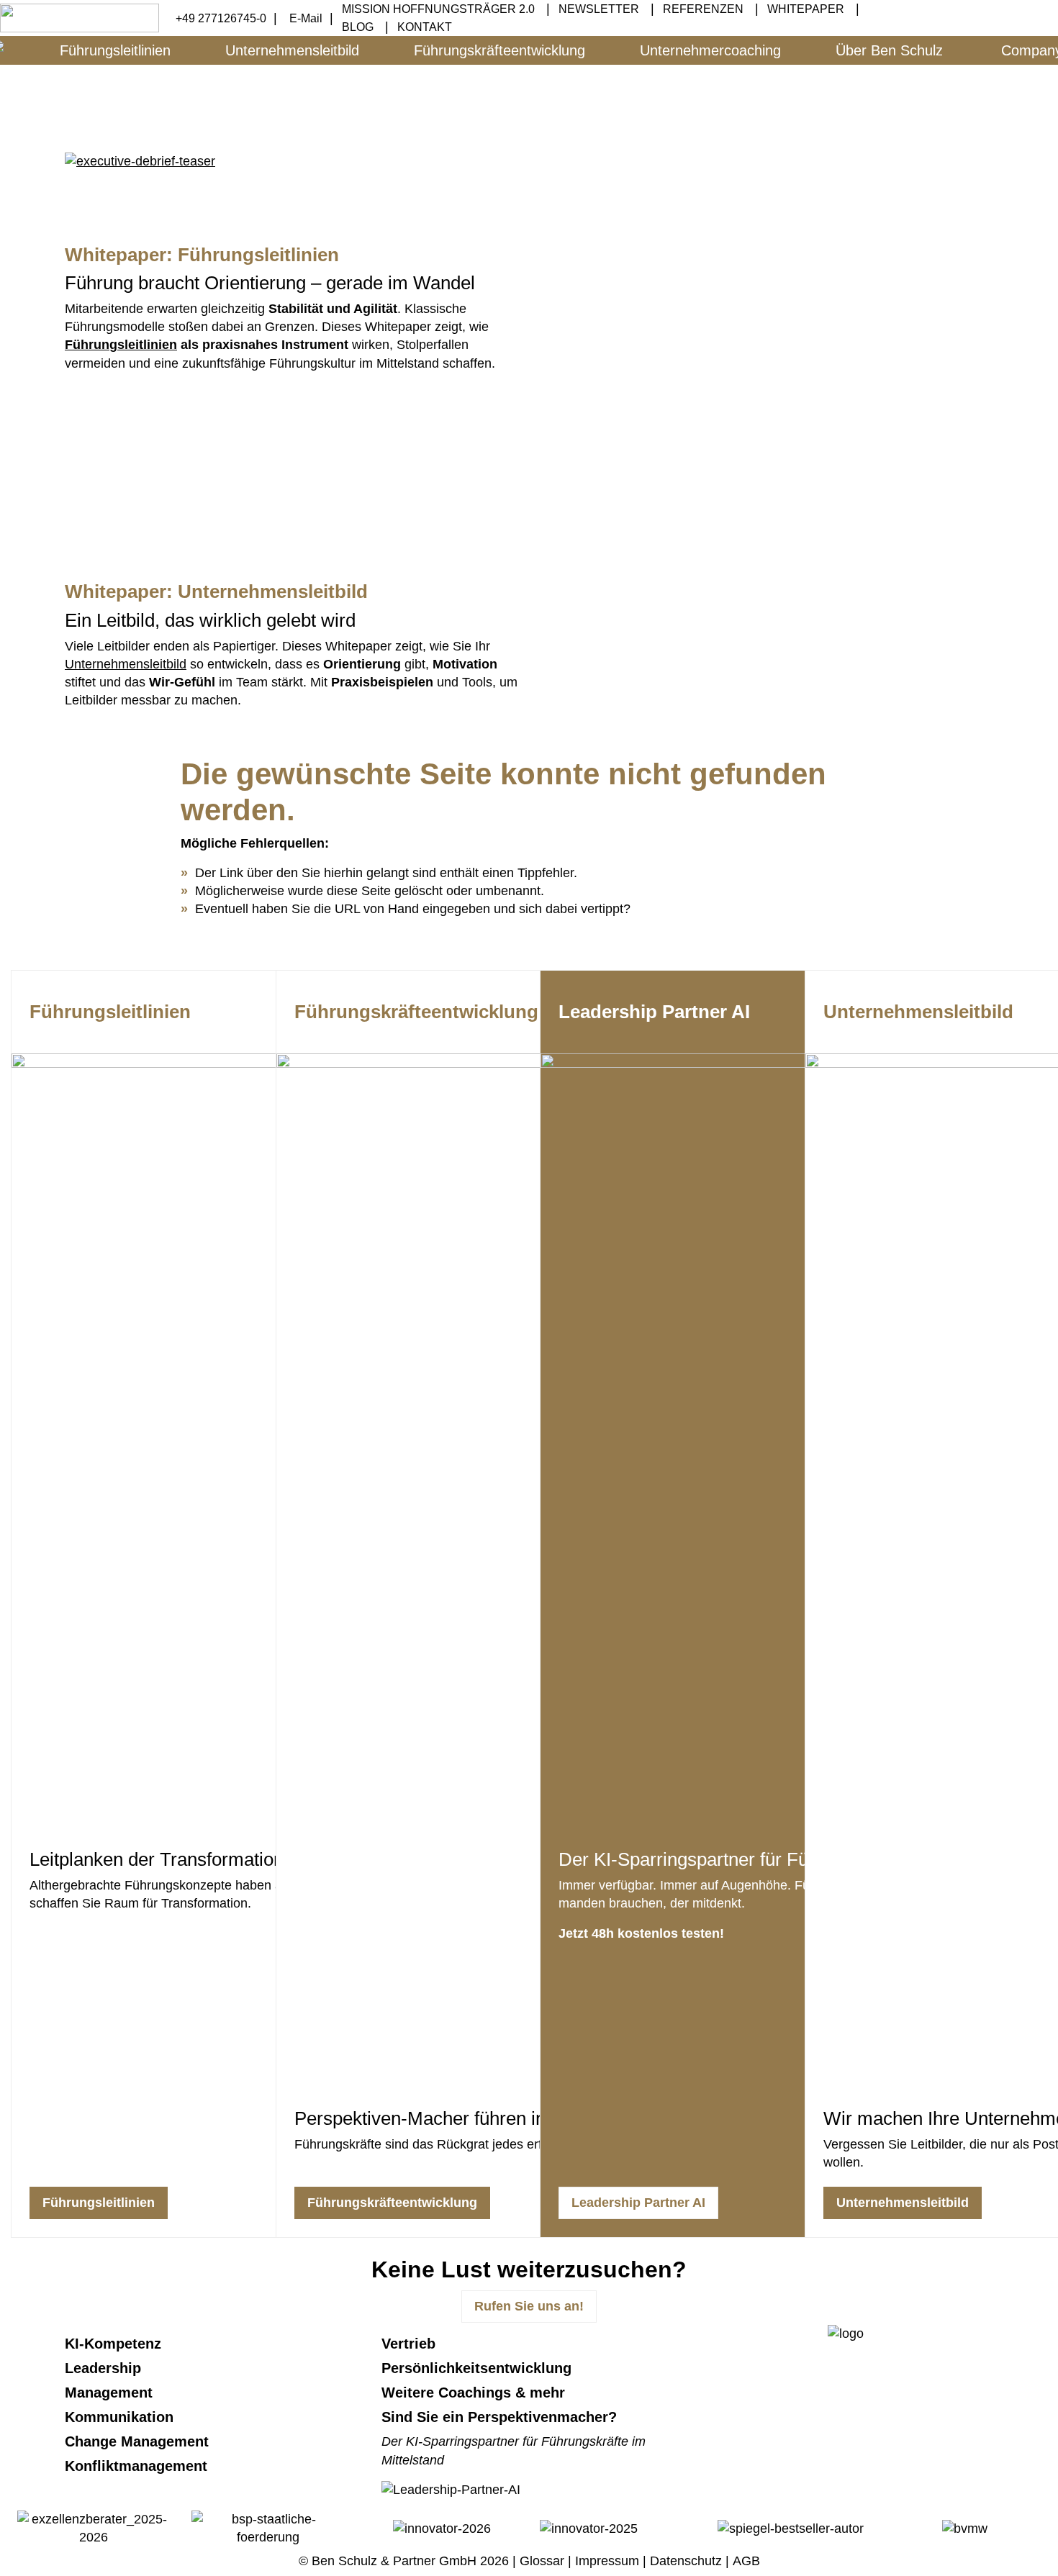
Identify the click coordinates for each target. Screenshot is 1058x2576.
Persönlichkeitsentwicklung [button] (479, 2368)
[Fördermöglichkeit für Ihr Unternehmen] (268, 2528)
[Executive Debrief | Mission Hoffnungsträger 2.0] (140, 160)
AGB (746, 2561)
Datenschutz (686, 2561)
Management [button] (111, 2393)
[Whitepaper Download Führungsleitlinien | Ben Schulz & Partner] (767, 329)
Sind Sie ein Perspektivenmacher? (499, 2417)
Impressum (607, 2561)
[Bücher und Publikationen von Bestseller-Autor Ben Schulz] (791, 2528)
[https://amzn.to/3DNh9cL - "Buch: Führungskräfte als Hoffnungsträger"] (173, 443)
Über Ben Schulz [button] (889, 50)
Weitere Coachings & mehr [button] (475, 2393)
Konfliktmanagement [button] (138, 2466)
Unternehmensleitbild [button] (292, 50)
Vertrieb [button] (411, 2344)
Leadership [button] (105, 2368)
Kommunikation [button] (121, 2417)
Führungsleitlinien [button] (115, 50)
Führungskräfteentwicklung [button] (499, 50)
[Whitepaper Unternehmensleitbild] (767, 666)
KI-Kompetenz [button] (115, 2344)
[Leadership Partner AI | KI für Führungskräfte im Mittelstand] (451, 2490)
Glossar (542, 2561)
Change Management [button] (139, 2441)
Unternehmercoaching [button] (710, 50)
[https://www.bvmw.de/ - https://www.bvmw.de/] (965, 2528)
